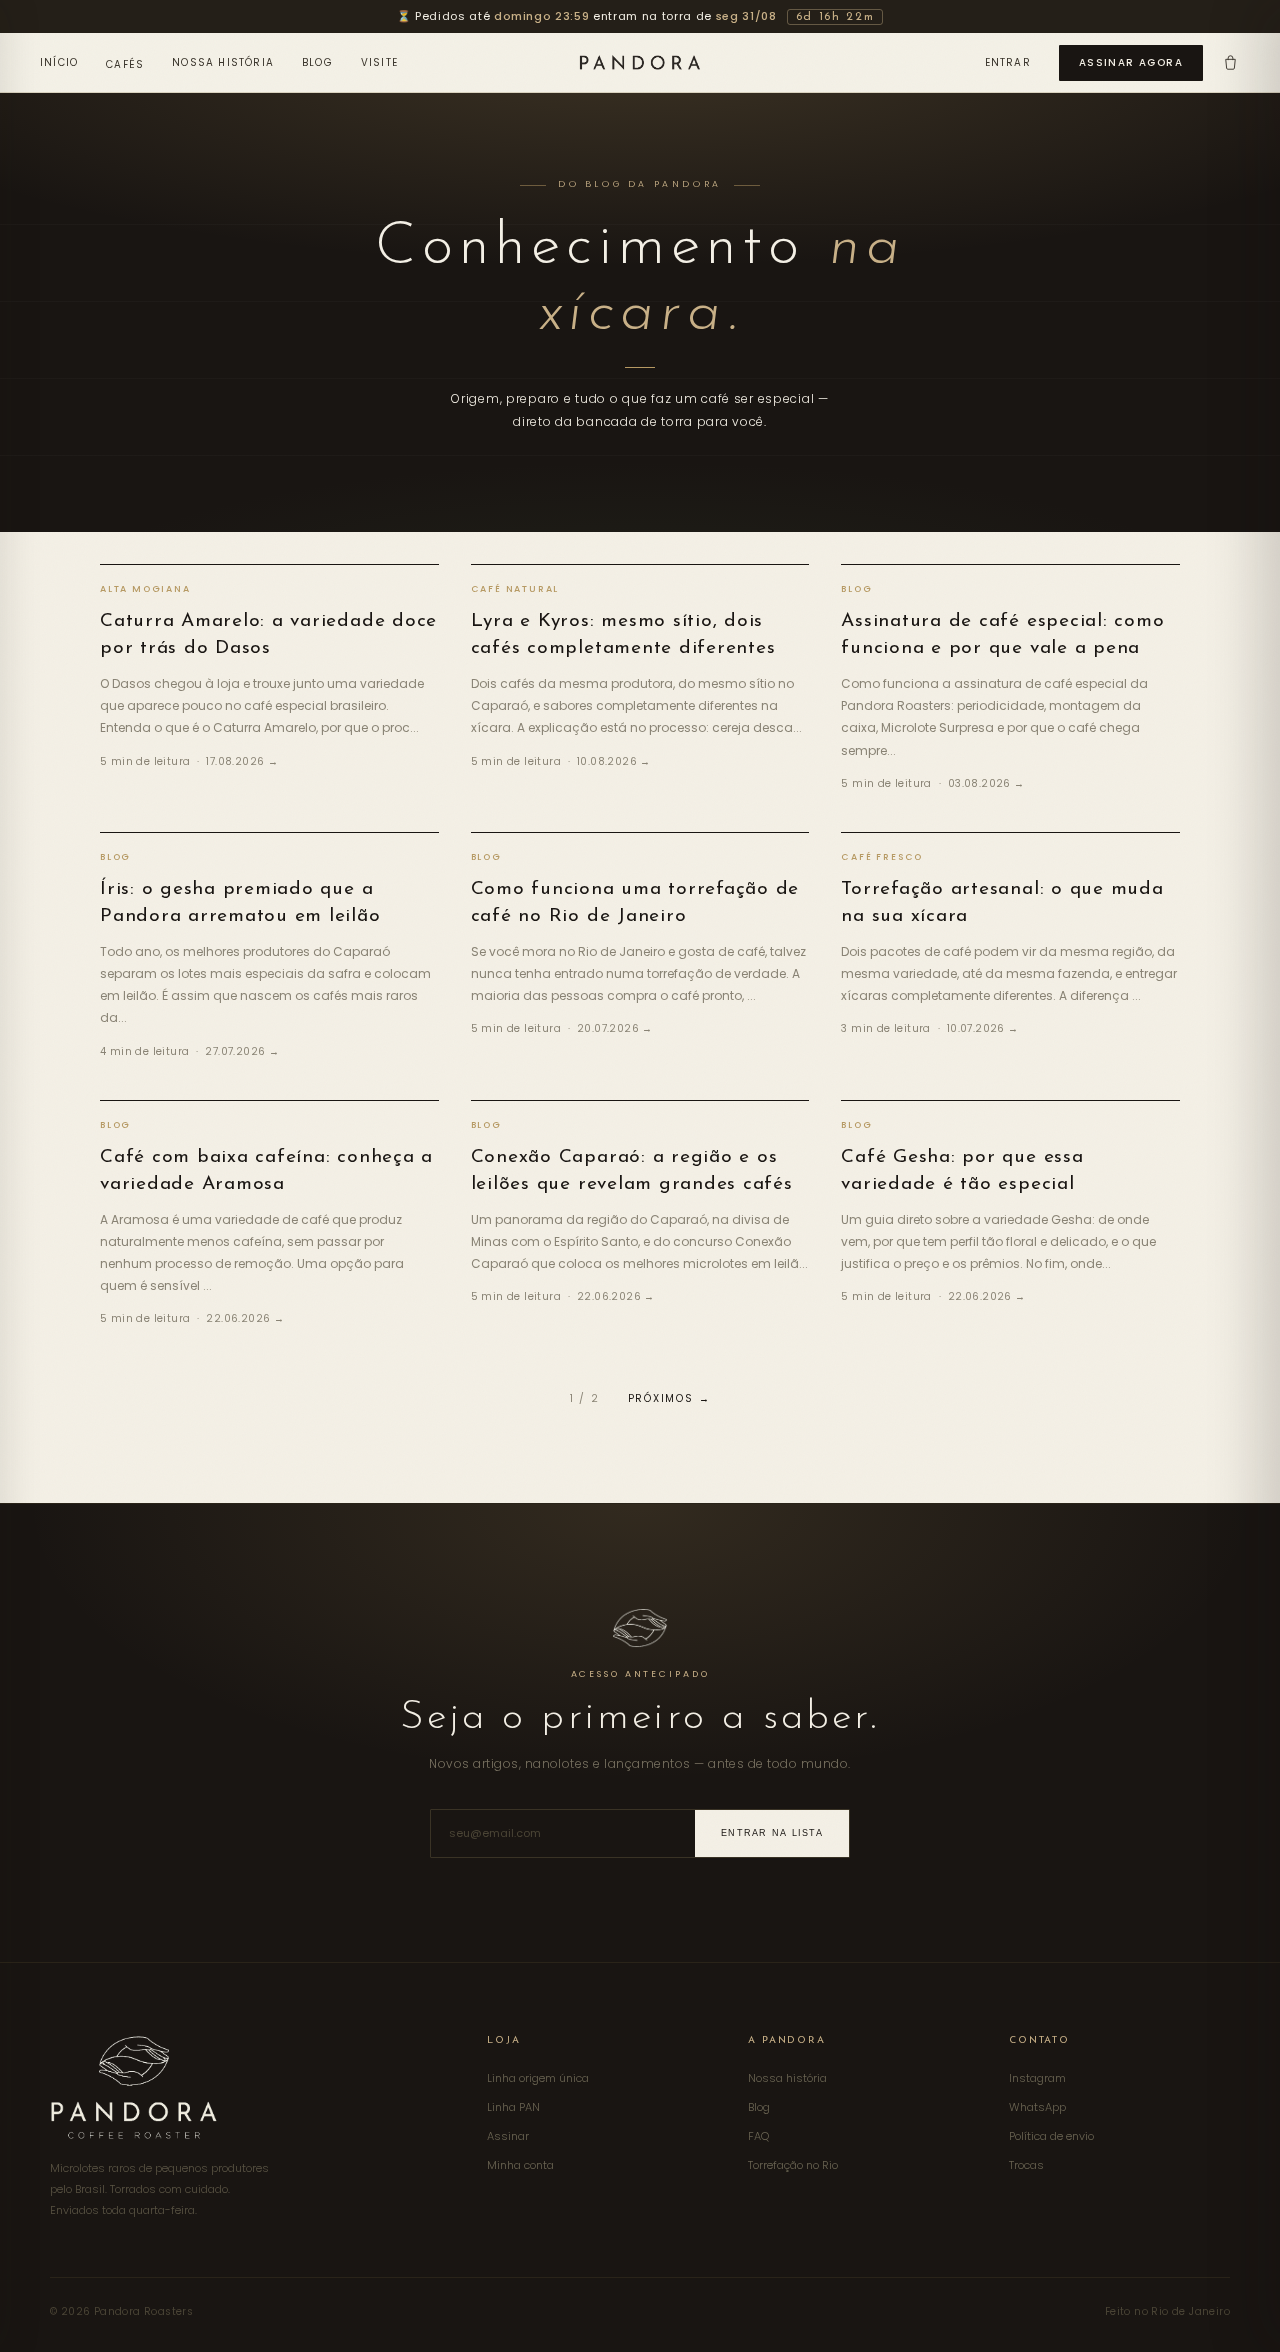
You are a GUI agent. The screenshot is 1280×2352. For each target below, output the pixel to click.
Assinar (508, 2136)
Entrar (1008, 62)
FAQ (758, 2136)
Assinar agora (1131, 62)
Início (59, 62)
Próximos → (669, 1398)
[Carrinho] (1230, 62)
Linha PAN (513, 2107)
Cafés (125, 64)
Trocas (1026, 2165)
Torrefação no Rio (793, 2165)
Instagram (1037, 2078)
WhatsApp (1037, 2107)
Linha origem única (538, 2078)
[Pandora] (640, 62)
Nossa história (223, 62)
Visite (379, 62)
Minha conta (520, 2165)
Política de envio (1051, 2136)
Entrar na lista (772, 1833)
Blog (317, 62)
